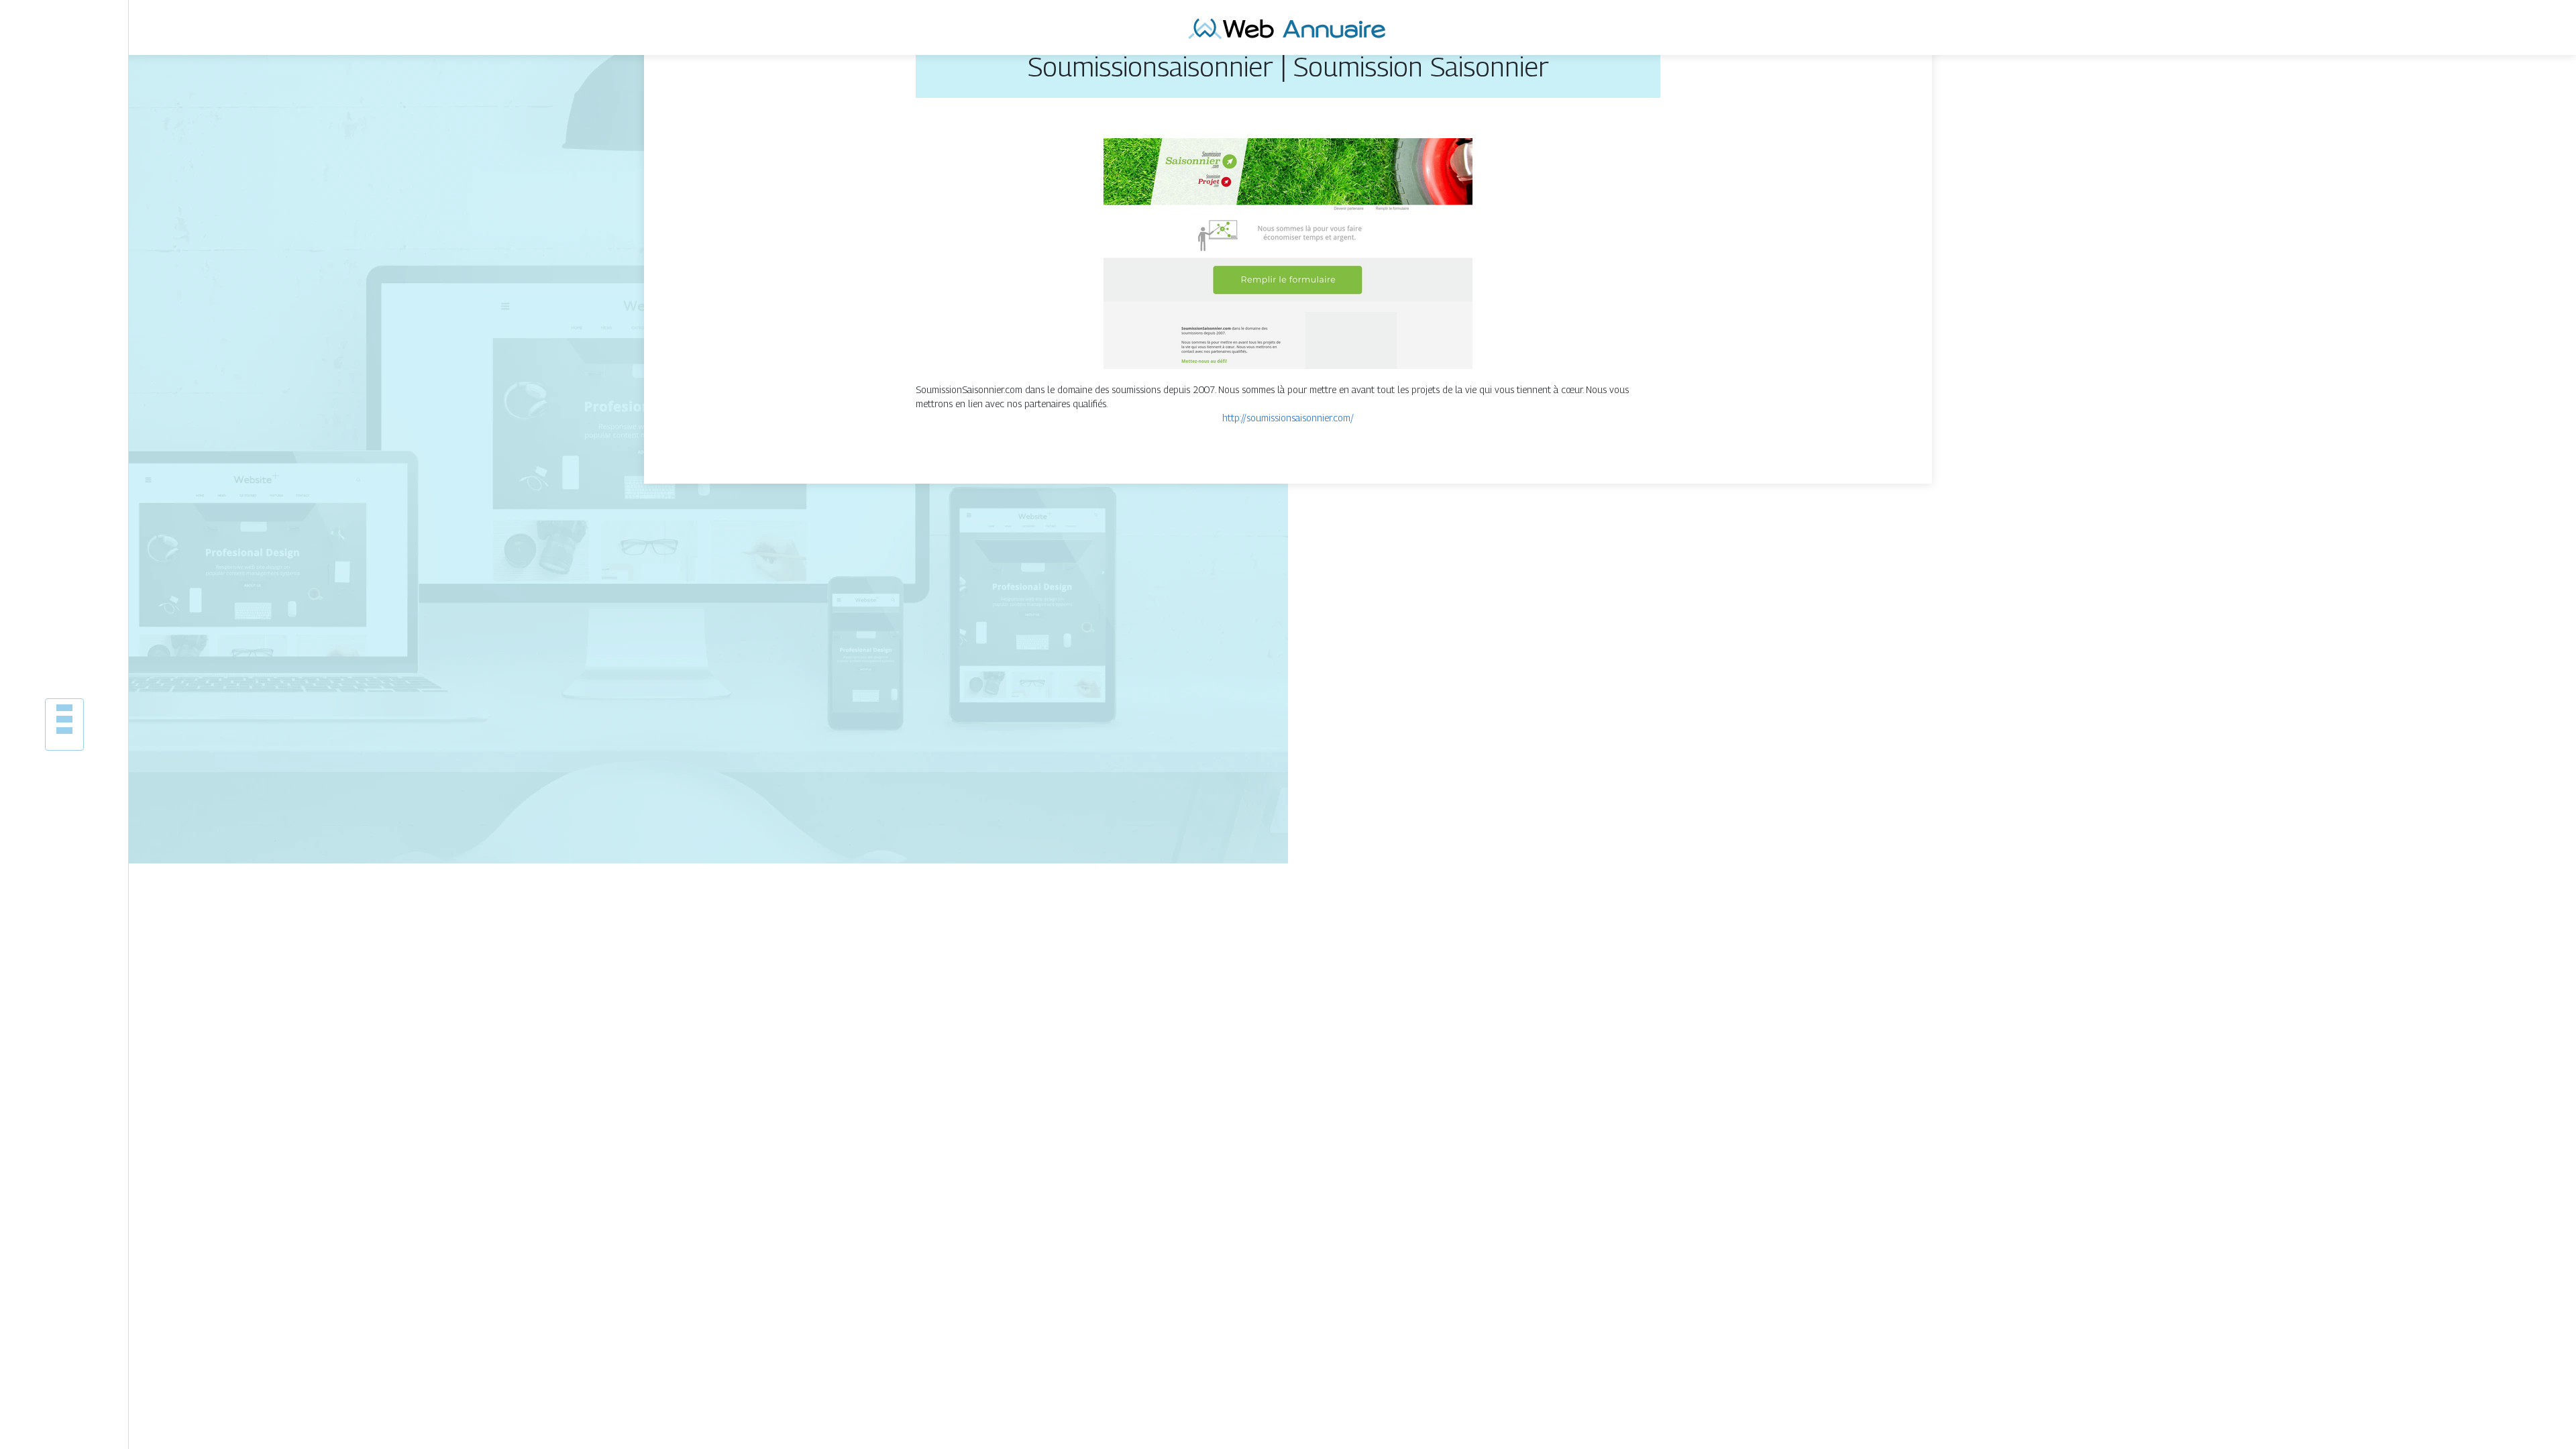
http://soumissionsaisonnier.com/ (1288, 418)
